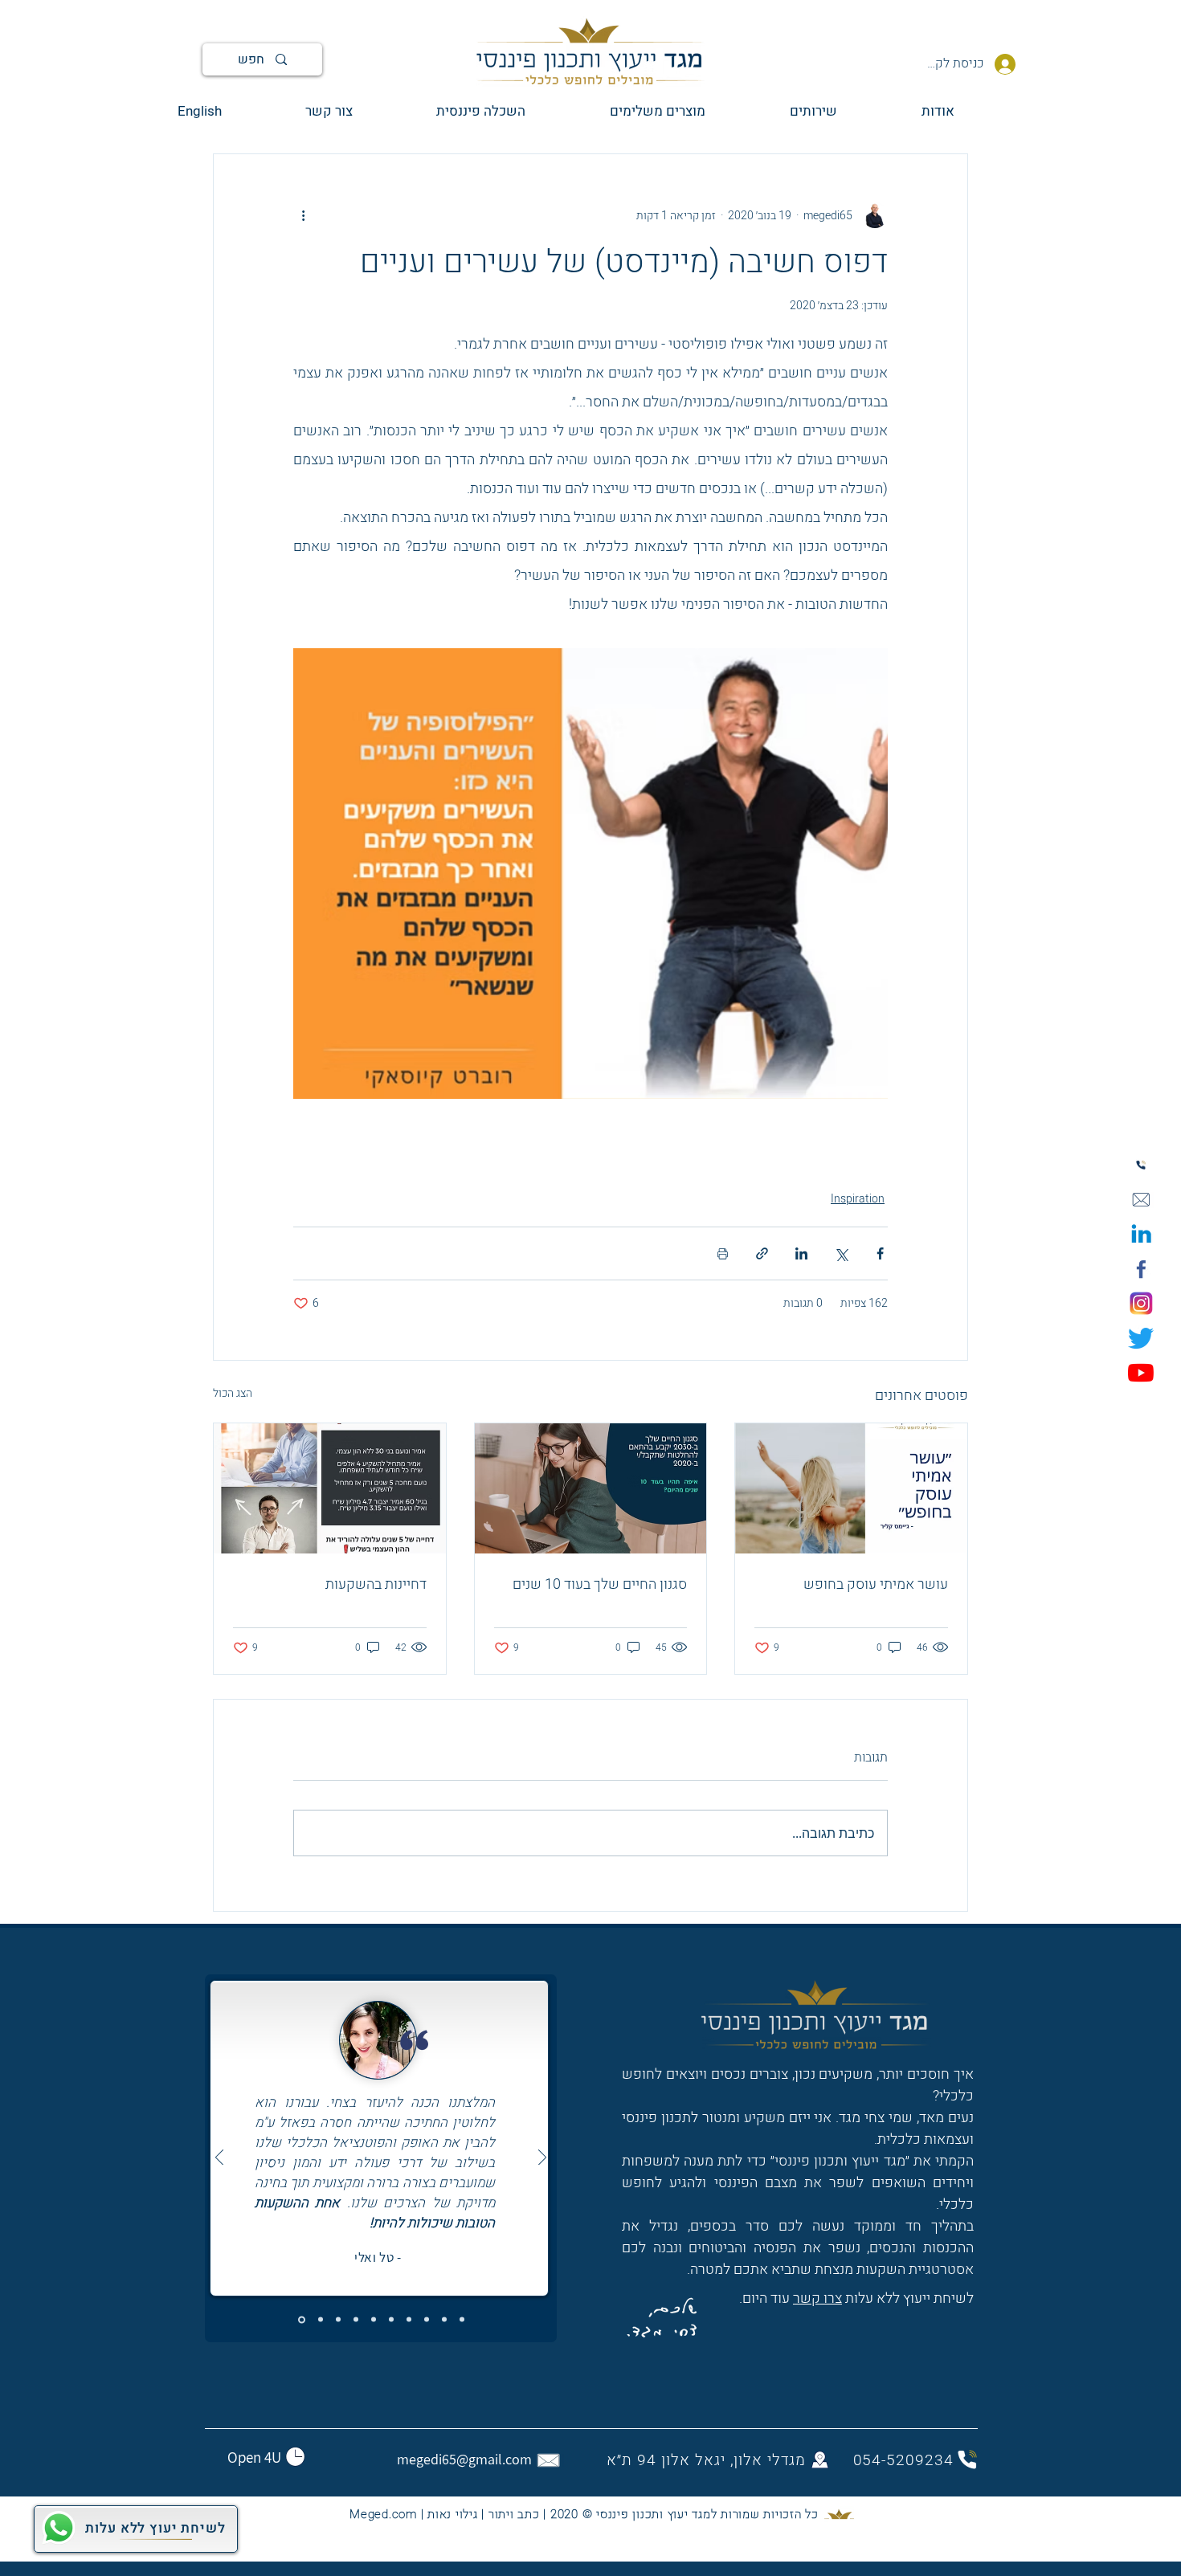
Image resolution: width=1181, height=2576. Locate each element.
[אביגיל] (427, 2320)
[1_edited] (1141, 1235)
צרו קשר (817, 2298)
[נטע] (391, 2320)
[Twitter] (1141, 1338)
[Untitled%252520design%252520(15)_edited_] (1141, 1269)
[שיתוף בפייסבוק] (880, 1253)
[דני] (321, 2320)
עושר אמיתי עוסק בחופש (876, 1584)
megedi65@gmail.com (464, 2459)
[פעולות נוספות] (303, 215)
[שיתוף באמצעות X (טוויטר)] (841, 1253)
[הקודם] (219, 2159)
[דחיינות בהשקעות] (330, 1488)
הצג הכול (233, 1393)
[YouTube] (1141, 1373)
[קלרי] (338, 2320)
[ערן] (409, 2320)
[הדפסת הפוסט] (723, 1253)
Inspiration (858, 1199)
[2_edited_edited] (1141, 1304)
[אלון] (444, 2320)
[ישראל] (374, 2320)
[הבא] (542, 2159)
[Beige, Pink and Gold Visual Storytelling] (1141, 1166)
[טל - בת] (302, 2319)
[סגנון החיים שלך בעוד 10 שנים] (591, 1488)
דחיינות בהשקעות (376, 1584)
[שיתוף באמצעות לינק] (762, 1253)
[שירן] (356, 2320)
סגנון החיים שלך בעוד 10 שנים (600, 1584)
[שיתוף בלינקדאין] (801, 1253)
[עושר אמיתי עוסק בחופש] (851, 1488)
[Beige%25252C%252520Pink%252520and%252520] (1141, 1200)
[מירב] (462, 2320)
